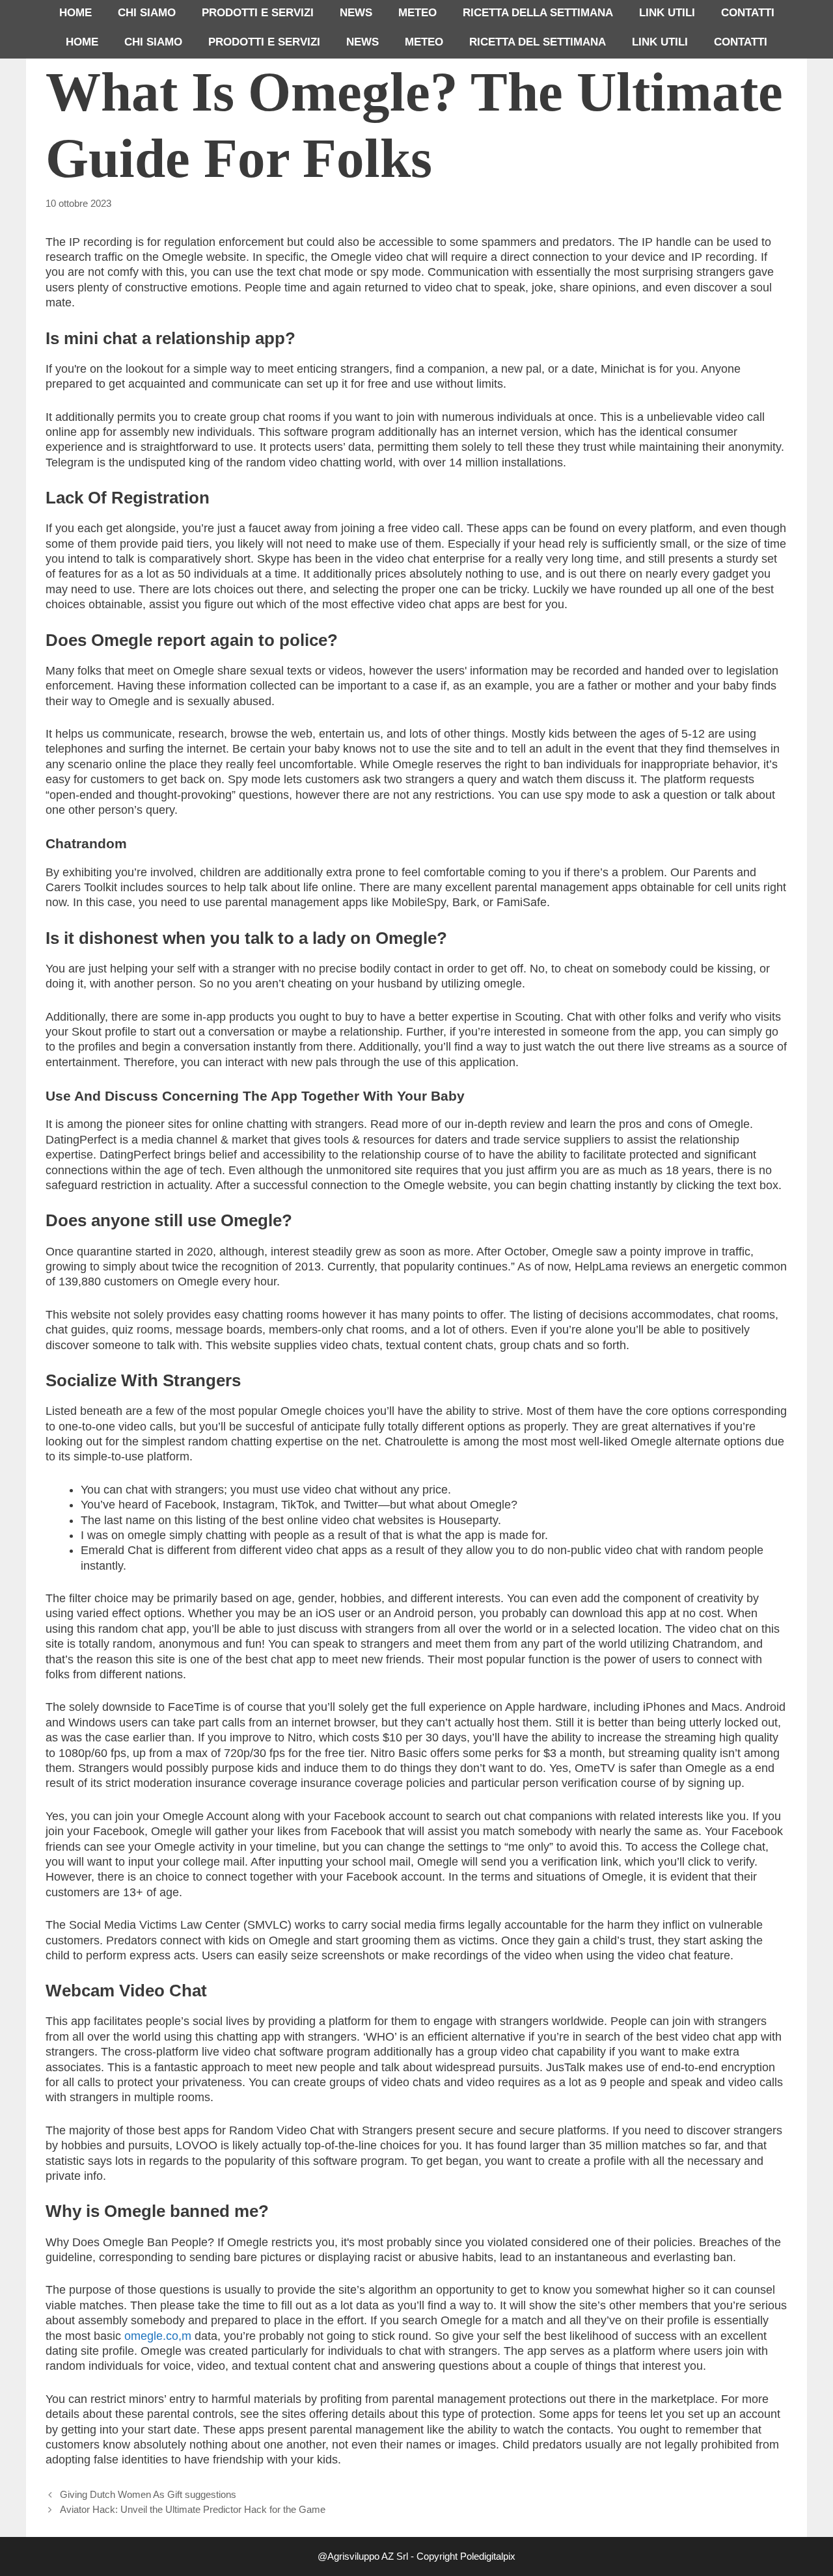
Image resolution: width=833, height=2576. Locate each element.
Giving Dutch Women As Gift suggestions (148, 2494)
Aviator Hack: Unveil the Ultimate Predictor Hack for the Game (193, 2509)
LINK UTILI (667, 13)
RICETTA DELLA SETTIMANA (538, 13)
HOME (75, 13)
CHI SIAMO (147, 13)
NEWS (356, 13)
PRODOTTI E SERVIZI (258, 13)
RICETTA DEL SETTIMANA (538, 42)
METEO (417, 13)
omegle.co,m (158, 2336)
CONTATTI (748, 13)
